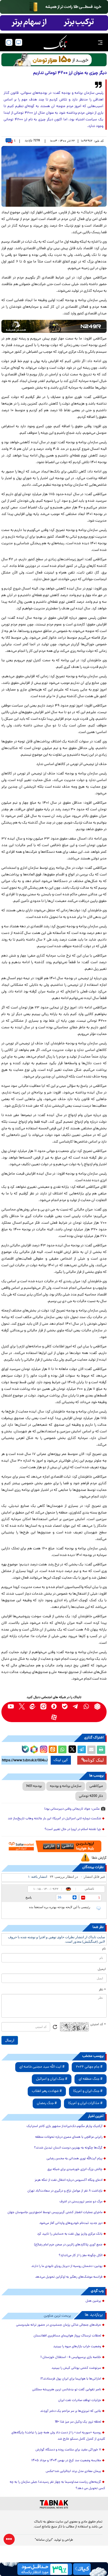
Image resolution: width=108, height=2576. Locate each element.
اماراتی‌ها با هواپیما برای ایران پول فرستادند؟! (71, 2379)
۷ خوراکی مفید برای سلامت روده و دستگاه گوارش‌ (68, 2450)
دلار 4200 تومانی (91, 1796)
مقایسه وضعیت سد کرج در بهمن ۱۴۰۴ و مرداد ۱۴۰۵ (66, 2461)
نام (104, 1949)
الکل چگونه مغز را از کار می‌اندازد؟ (81, 2256)
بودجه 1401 (34, 1786)
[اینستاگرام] (43, 1749)
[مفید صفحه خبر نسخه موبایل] (54, 23)
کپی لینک (61, 1760)
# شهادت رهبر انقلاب (47, 2091)
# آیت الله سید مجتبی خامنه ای (42, 2067)
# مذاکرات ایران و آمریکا (85, 2103)
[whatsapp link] (87, 1707)
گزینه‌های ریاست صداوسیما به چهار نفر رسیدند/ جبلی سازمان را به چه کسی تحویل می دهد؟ (57, 2485)
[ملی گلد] (54, 7)
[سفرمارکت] (54, 1846)
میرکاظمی (96, 1786)
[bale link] (65, 1707)
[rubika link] (97, 1707)
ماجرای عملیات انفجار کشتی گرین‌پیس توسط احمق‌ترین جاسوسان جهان (55, 2213)
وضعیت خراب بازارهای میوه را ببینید (77, 2347)
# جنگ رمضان (47, 2103)
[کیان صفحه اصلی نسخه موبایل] (54, 2569)
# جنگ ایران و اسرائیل (52, 2079)
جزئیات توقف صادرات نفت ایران (80, 2400)
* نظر (102, 1990)
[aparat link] (54, 1717)
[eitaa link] (33, 1707)
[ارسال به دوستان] (91, 1750)
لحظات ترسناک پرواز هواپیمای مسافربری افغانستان (67, 2336)
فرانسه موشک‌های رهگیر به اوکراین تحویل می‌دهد (69, 2277)
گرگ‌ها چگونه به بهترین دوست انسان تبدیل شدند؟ (68, 2148)
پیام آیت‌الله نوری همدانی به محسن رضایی (74, 2159)
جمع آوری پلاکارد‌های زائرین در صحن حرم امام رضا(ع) (68, 2245)
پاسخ (29, 1897)
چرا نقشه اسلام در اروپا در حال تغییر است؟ (73, 1829)
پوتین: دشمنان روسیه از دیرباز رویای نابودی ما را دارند (67, 2266)
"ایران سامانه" (44, 2540)
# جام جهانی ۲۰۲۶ (89, 2067)
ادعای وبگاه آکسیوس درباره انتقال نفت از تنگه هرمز (69, 2180)
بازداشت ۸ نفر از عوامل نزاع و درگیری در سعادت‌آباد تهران (65, 2191)
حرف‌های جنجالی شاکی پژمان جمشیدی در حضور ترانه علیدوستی (59, 2325)
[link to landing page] (55, 42)
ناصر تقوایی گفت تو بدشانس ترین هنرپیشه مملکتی (67, 2390)
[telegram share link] (82, 1750)
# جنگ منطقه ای (91, 2079)
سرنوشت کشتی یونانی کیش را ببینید (76, 2368)
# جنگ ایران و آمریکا (88, 2091)
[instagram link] (43, 1707)
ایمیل (102, 1969)
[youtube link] (11, 1707)
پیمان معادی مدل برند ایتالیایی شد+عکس (73, 2471)
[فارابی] (54, 60)
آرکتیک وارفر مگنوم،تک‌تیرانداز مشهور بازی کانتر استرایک (65, 2126)
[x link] (22, 1707)
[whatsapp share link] (62, 1750)
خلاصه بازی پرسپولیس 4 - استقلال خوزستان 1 (71, 2357)
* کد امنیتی (98, 2025)
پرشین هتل (93, 2301)
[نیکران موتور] (54, 326)
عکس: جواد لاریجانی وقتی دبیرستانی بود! (72, 1809)
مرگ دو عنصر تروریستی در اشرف (81, 2202)
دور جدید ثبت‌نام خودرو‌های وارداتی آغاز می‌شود (71, 2223)
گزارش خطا (99, 1858)
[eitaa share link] (53, 1750)
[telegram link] (76, 1707)
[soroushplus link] (54, 1707)
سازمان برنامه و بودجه (66, 1786)
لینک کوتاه (95, 1760)
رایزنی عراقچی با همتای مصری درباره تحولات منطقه (69, 2137)
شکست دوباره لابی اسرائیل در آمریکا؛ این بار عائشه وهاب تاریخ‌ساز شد (54, 1819)
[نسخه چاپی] (101, 1750)
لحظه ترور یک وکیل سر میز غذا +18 (78, 2422)
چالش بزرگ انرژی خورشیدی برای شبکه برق (75, 2169)
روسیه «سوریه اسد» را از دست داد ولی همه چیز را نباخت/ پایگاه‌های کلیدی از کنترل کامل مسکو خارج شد (58, 2436)
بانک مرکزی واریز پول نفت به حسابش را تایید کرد (70, 2234)
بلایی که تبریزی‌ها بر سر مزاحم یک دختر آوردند (71, 2411)
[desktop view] (19, 42)
